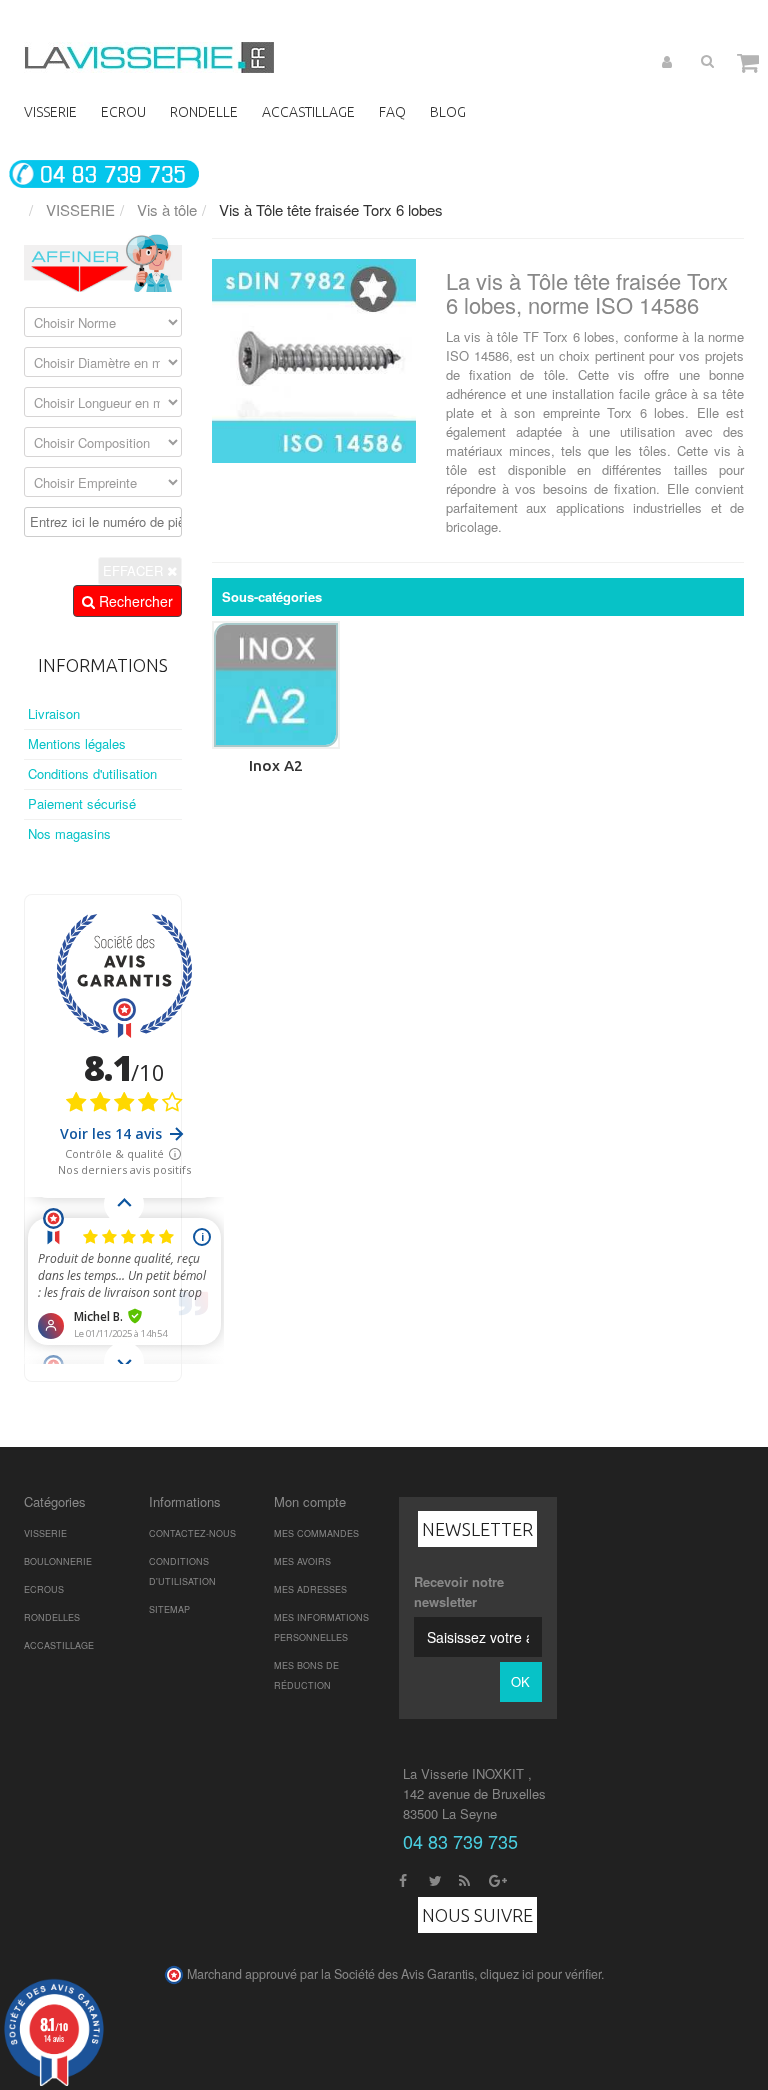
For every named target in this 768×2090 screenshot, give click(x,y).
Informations (103, 665)
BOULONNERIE (58, 1561)
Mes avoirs (302, 1561)
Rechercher (134, 601)
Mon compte (310, 1501)
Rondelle (204, 112)
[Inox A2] (276, 685)
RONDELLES (52, 1617)
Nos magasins (69, 833)
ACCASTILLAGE (59, 1645)
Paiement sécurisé (82, 803)
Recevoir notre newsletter (459, 1591)
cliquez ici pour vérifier (540, 1974)
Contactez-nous (192, 1533)
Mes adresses (310, 1589)
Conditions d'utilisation (92, 773)
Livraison (54, 713)
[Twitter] (435, 1878)
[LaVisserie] (149, 57)
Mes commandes (316, 1533)
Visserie (50, 112)
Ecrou (123, 112)
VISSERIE (45, 1533)
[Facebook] (403, 1878)
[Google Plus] (498, 1878)
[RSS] (464, 1878)
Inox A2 (276, 765)
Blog (448, 112)
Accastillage (308, 112)
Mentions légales (77, 743)
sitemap (169, 1609)
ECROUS (44, 1589)
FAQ (392, 112)
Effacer (135, 570)
